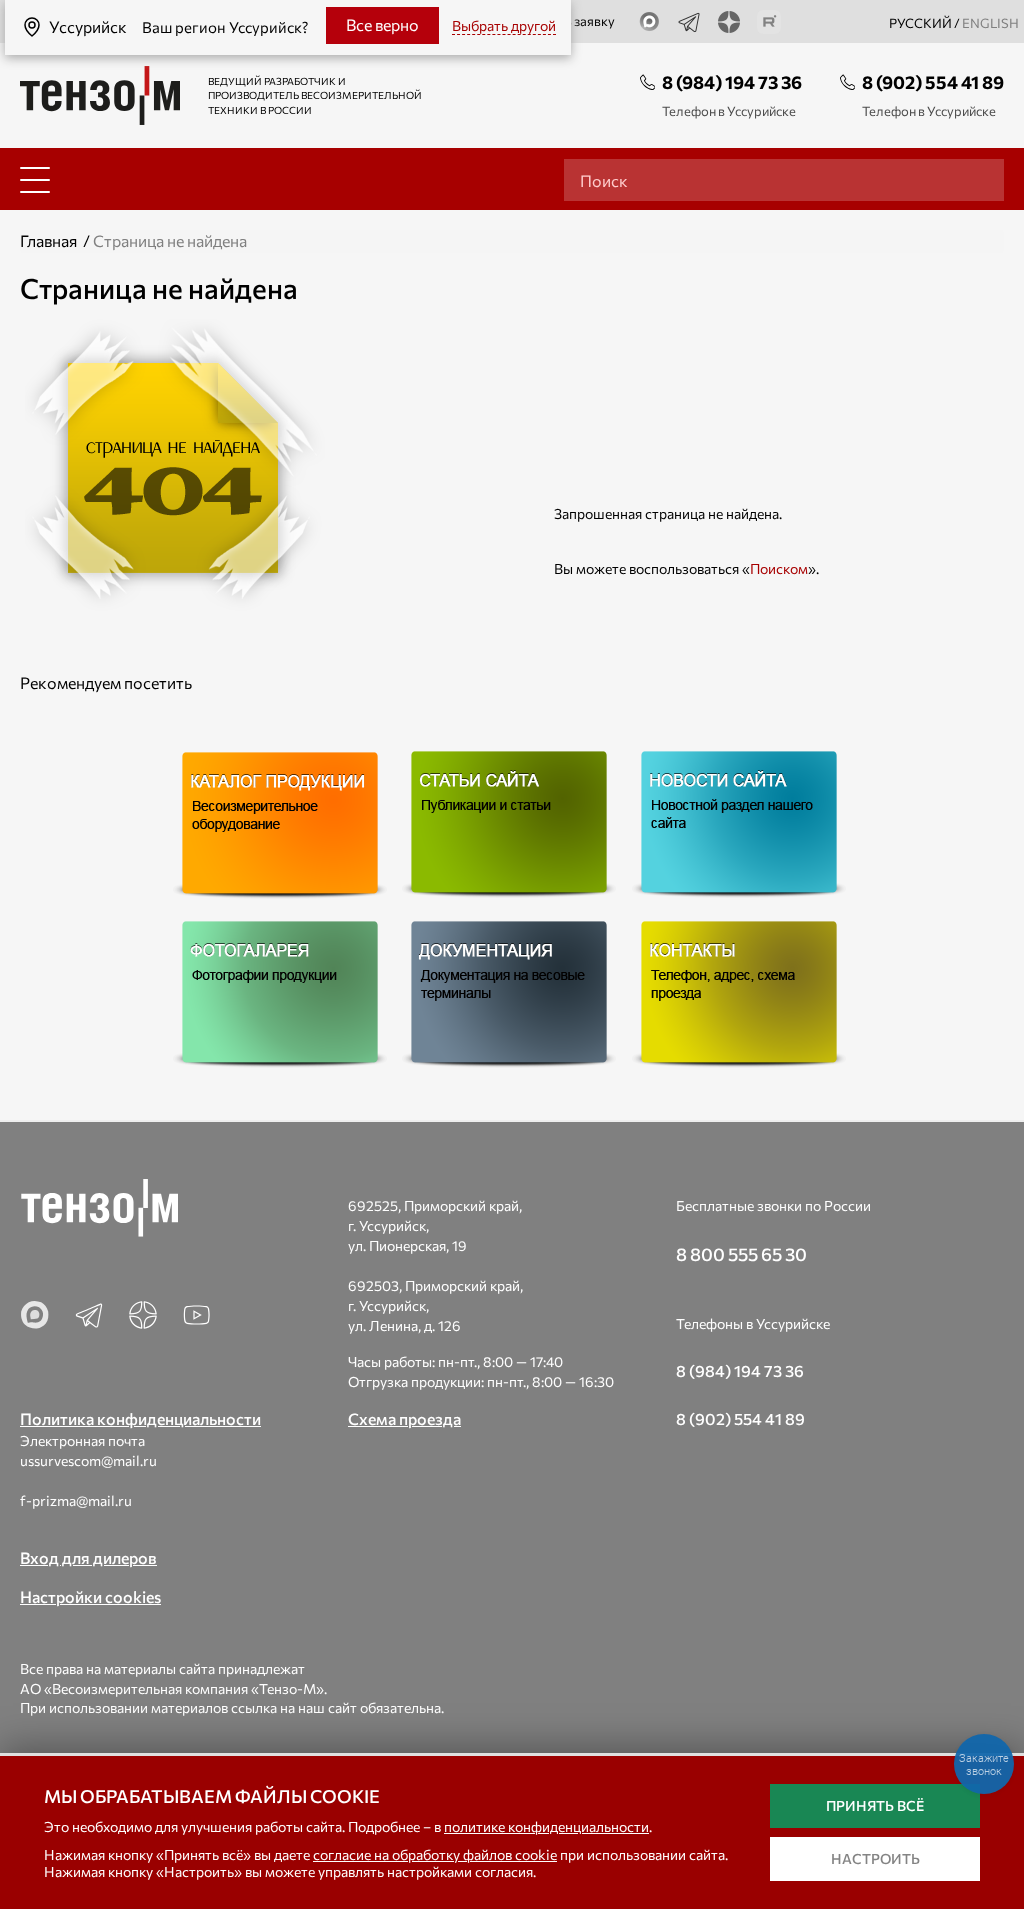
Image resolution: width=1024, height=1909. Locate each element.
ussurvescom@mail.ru (88, 1460)
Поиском (779, 568)
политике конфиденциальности (546, 1826)
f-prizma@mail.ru (76, 1500)
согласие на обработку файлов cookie (435, 1854)
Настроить (875, 1858)
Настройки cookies (90, 1596)
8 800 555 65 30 (741, 1254)
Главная (48, 240)
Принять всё (875, 1805)
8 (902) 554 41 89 (933, 82)
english (990, 23)
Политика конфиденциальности (140, 1418)
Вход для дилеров (88, 1557)
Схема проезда (404, 1418)
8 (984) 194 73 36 (732, 82)
